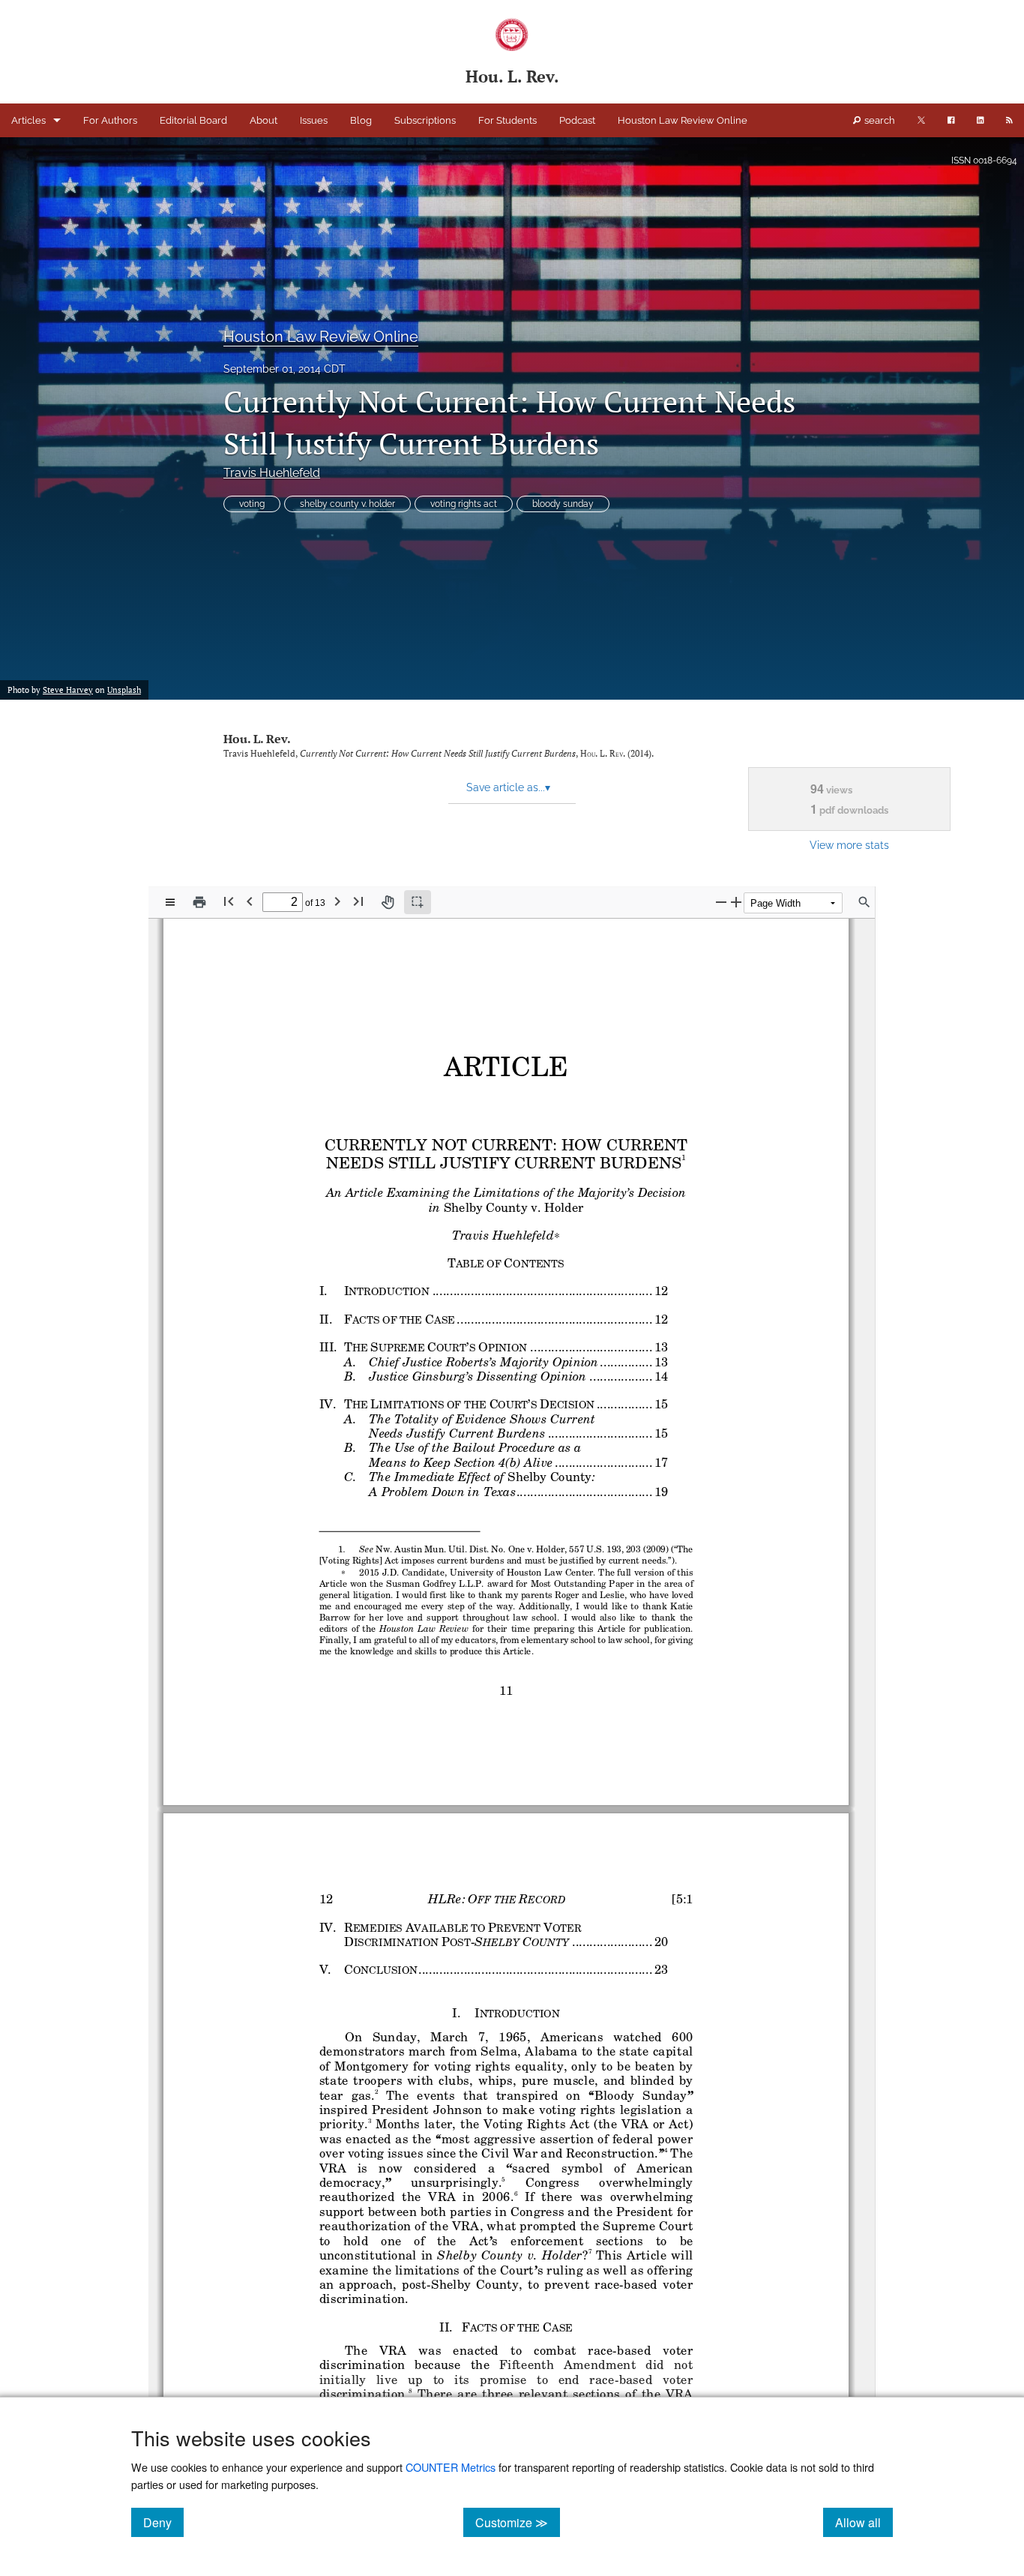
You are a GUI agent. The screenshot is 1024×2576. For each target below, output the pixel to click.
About (263, 120)
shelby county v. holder (347, 504)
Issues (314, 120)
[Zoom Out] (721, 902)
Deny (163, 2522)
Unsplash (124, 690)
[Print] (199, 902)
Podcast (577, 120)
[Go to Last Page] (358, 901)
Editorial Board (193, 120)
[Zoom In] (736, 902)
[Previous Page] (250, 901)
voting (252, 504)
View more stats (849, 845)
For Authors (110, 120)
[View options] (170, 902)
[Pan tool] (388, 902)
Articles (28, 120)
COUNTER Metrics (451, 2467)
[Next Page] (337, 901)
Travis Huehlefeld (272, 473)
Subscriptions (425, 120)
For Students (508, 120)
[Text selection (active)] (418, 902)
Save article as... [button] (508, 787)
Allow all (864, 2522)
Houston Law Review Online (683, 120)
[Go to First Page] (229, 901)
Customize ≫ (518, 2522)
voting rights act (464, 504)
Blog (361, 120)
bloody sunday (563, 504)
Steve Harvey (68, 690)
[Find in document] (864, 902)
